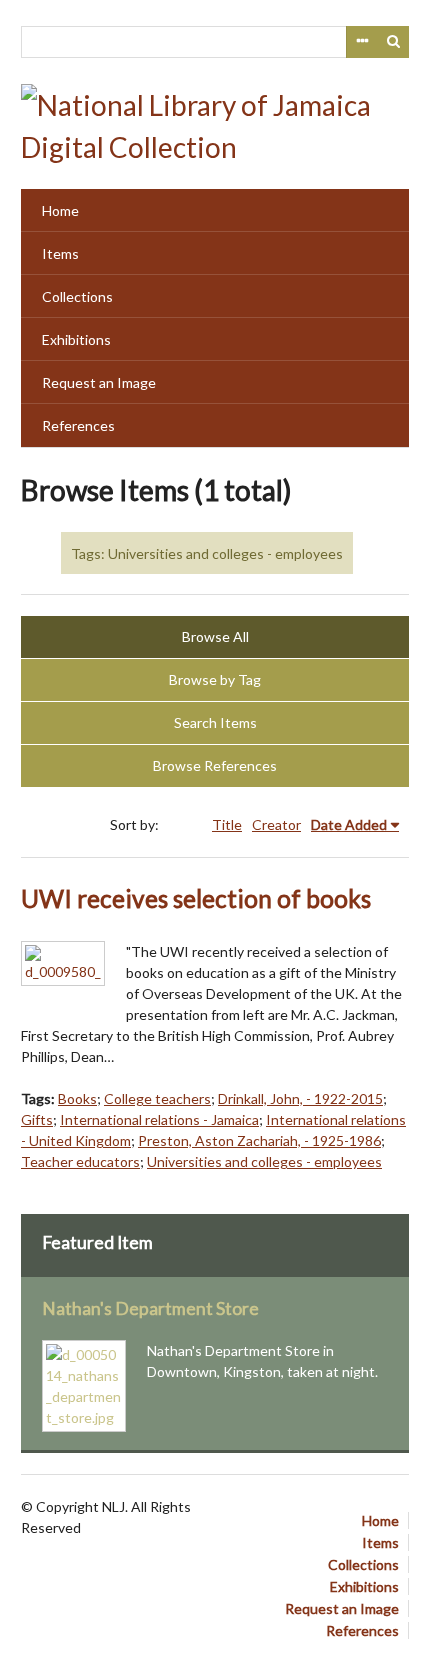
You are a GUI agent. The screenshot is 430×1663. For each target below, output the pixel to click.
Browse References (215, 765)
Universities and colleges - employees (264, 1161)
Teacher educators (80, 1161)
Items (60, 253)
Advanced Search (362, 42)
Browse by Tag (215, 679)
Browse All (215, 636)
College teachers (157, 1098)
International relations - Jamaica (159, 1119)
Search (394, 42)
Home (60, 210)
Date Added (349, 824)
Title (227, 824)
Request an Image (99, 382)
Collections (77, 296)
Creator (276, 824)
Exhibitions (76, 339)
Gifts (37, 1119)
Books (77, 1098)
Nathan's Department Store (150, 1308)
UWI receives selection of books (196, 898)
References (78, 425)
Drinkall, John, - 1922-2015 (300, 1098)
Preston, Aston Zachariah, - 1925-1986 (259, 1140)
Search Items (215, 722)
